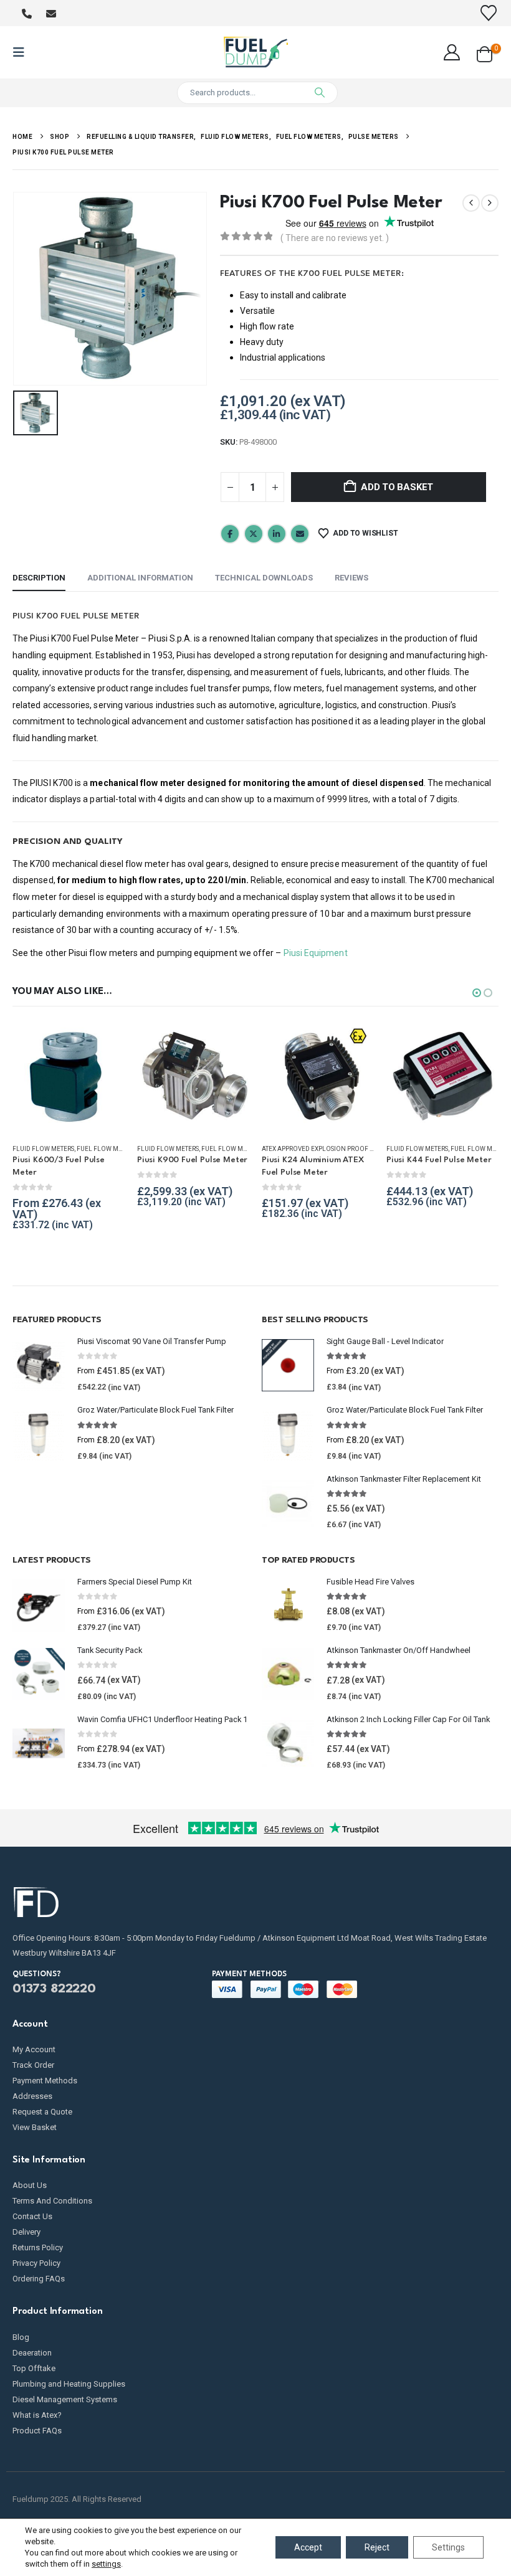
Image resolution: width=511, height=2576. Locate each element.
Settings (448, 2547)
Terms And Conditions (52, 2201)
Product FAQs (37, 2431)
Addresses (32, 2096)
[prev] (471, 203)
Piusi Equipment (316, 953)
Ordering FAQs (39, 2279)
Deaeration (32, 2353)
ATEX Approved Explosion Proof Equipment (333, 1149)
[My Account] (452, 52)
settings (106, 2564)
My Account (34, 2049)
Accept (308, 2547)
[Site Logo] (256, 52)
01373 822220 (54, 1989)
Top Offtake (34, 2368)
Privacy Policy (36, 2263)
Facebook (230, 534)
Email (300, 534)
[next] (490, 203)
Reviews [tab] (351, 578)
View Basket (35, 2127)
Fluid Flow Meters (43, 1149)
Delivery (26, 2232)
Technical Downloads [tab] (264, 578)
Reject (377, 2547)
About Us (30, 2185)
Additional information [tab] (140, 578)
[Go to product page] (69, 1077)
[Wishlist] (489, 13)
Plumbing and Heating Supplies (69, 2384)
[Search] (320, 93)
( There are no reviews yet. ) (335, 238)
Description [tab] (39, 578)
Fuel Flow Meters (106, 1149)
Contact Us (32, 2216)
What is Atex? (37, 2415)
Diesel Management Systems (65, 2399)
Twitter (254, 534)
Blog (21, 2337)
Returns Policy (38, 2247)
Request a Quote (42, 2112)
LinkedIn (277, 534)
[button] (22, 52)
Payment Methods (45, 2081)
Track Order (33, 2065)
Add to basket (397, 487)
